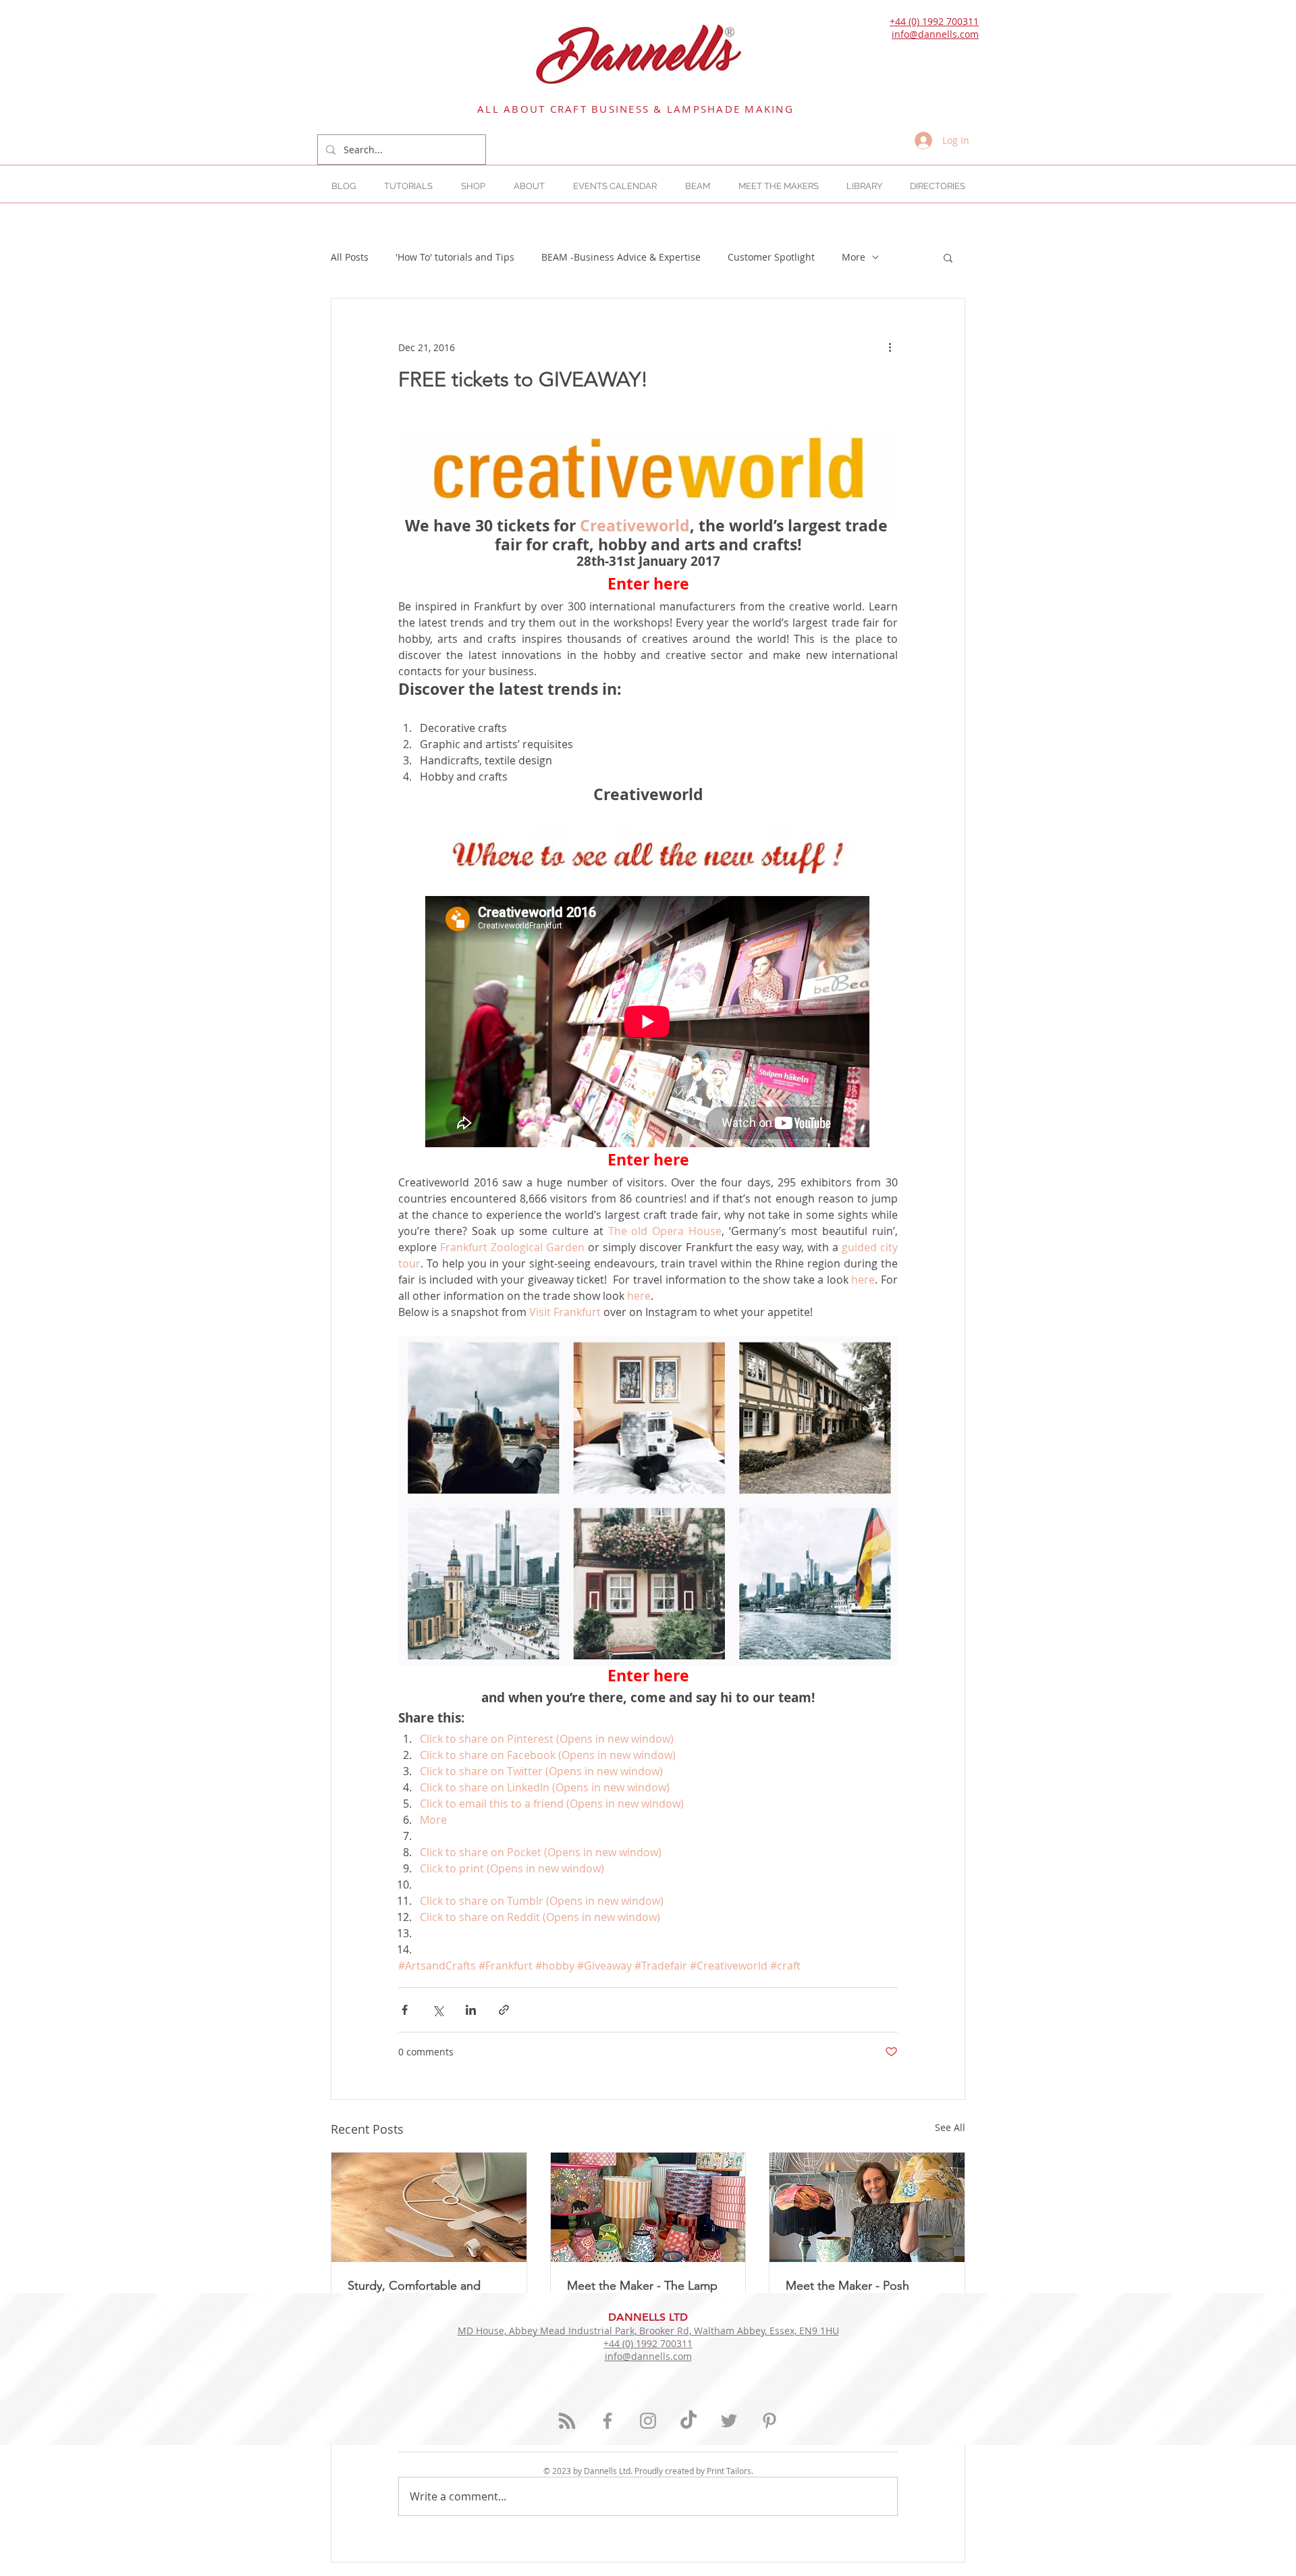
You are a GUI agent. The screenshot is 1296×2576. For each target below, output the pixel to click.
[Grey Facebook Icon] (607, 2421)
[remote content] (648, 1023)
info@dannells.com (935, 34)
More (854, 257)
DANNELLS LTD (648, 2317)
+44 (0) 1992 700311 (934, 21)
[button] (937, 186)
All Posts (350, 257)
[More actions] (890, 347)
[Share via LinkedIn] (471, 2010)
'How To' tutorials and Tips (455, 257)
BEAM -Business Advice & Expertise (621, 257)
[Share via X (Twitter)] (438, 2010)
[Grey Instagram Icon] (648, 2421)
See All (950, 2127)
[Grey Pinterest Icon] (769, 2421)
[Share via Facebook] (405, 2010)
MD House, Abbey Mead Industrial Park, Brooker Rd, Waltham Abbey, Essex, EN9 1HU (648, 2331)
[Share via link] (504, 2010)
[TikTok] (688, 2421)
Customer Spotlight (771, 257)
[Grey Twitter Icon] (729, 2421)
